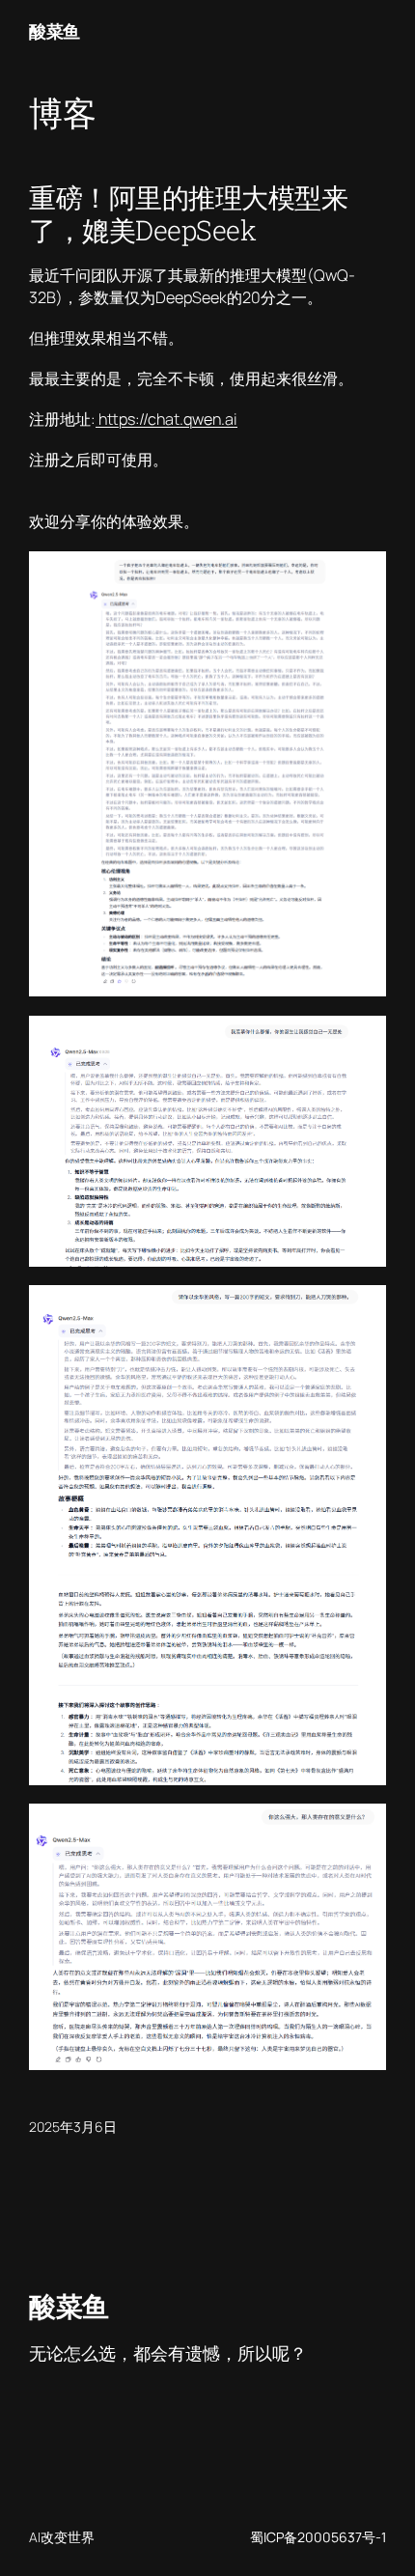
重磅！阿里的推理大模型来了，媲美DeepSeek (188, 213)
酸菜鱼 (55, 31)
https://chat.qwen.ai (166, 419)
